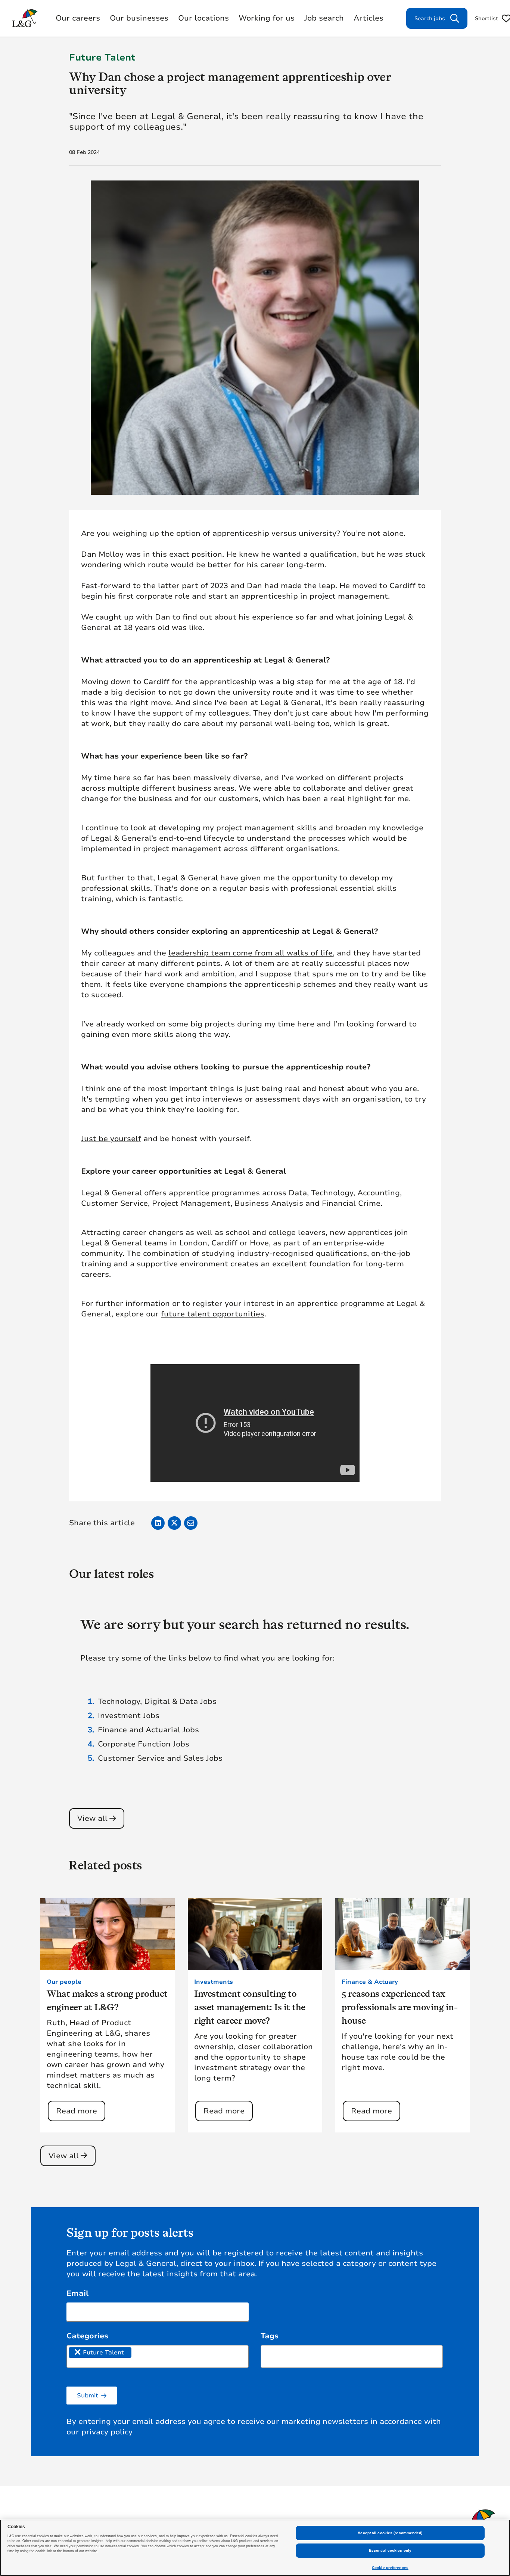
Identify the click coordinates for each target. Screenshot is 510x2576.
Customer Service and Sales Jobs (160, 1758)
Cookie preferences (390, 2568)
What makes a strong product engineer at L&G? (107, 2000)
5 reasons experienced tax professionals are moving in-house (399, 2007)
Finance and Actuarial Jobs (148, 1730)
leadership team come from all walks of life (251, 953)
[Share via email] (191, 1523)
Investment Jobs (129, 1716)
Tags (270, 2336)
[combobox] (158, 2356)
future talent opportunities (213, 1314)
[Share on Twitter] (174, 1523)
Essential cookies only (390, 2550)
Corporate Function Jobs (144, 1744)
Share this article (102, 1523)
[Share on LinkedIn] (158, 1523)
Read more (77, 2111)
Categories (87, 2336)
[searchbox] (142, 2352)
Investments (214, 1982)
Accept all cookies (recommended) (390, 2533)
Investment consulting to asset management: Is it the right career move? (250, 2007)
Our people (64, 1982)
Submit (88, 2396)
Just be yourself (111, 1139)
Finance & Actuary (370, 1982)
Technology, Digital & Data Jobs (157, 1701)
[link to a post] (108, 1934)
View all (92, 1818)
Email (77, 2293)
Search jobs (430, 18)
